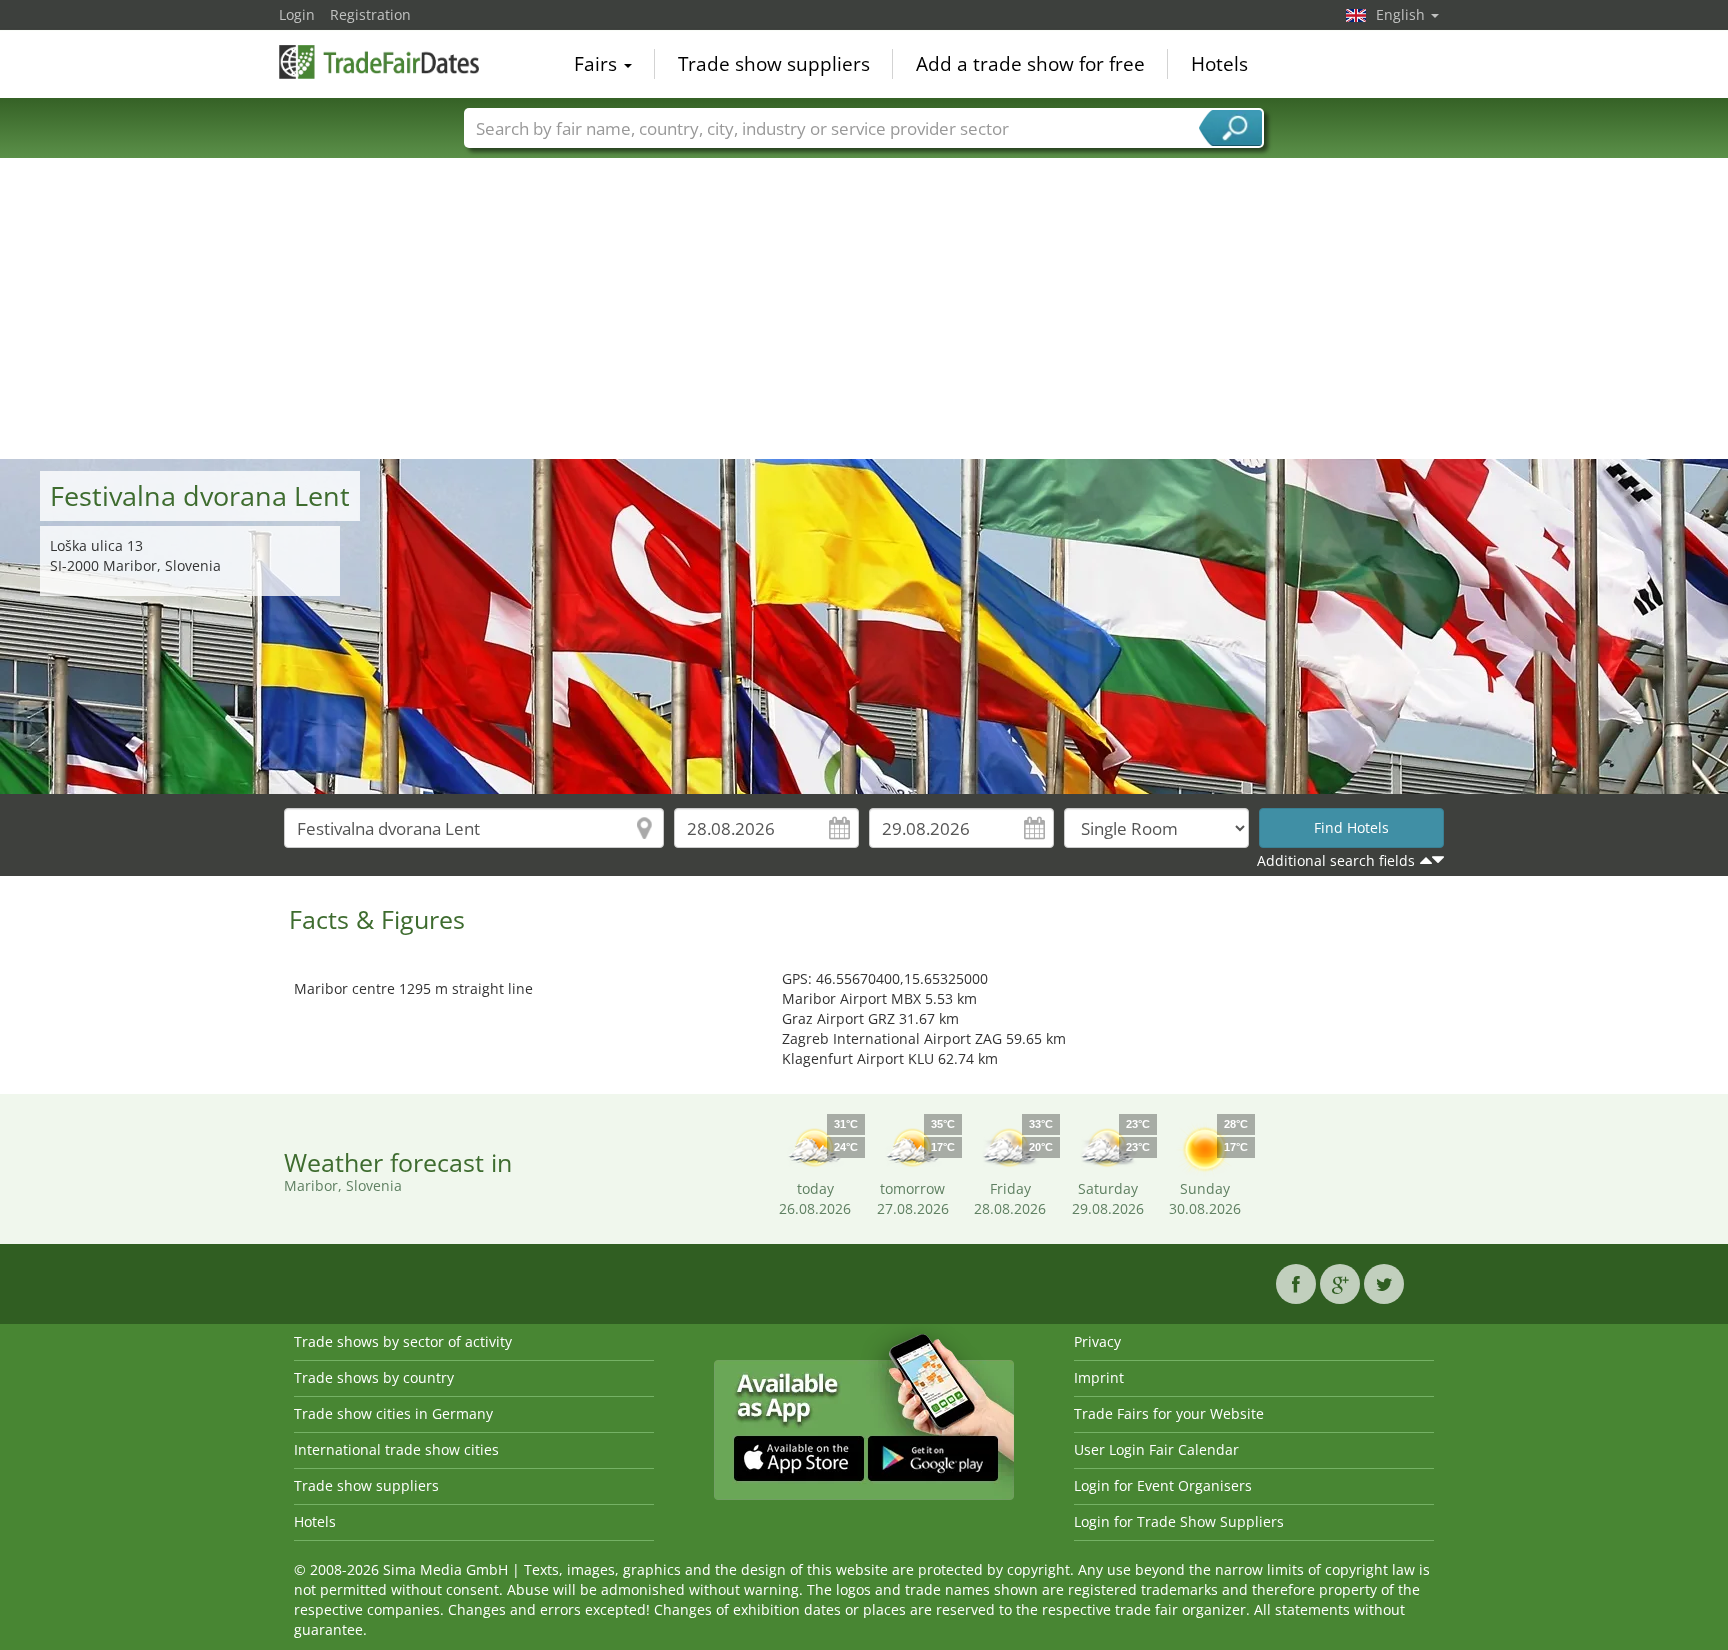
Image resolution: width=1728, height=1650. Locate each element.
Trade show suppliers (774, 64)
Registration (370, 14)
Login (297, 14)
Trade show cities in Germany (393, 1413)
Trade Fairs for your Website (1169, 1413)
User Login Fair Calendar (1156, 1449)
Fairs (598, 64)
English (1402, 14)
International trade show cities (396, 1449)
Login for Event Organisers (1163, 1485)
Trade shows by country (374, 1377)
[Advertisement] (864, 309)
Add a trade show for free (1030, 64)
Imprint (1099, 1377)
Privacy (1097, 1341)
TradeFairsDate (379, 62)
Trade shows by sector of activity (403, 1341)
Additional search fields (1336, 860)
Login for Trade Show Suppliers (1179, 1521)
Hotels (1219, 64)
